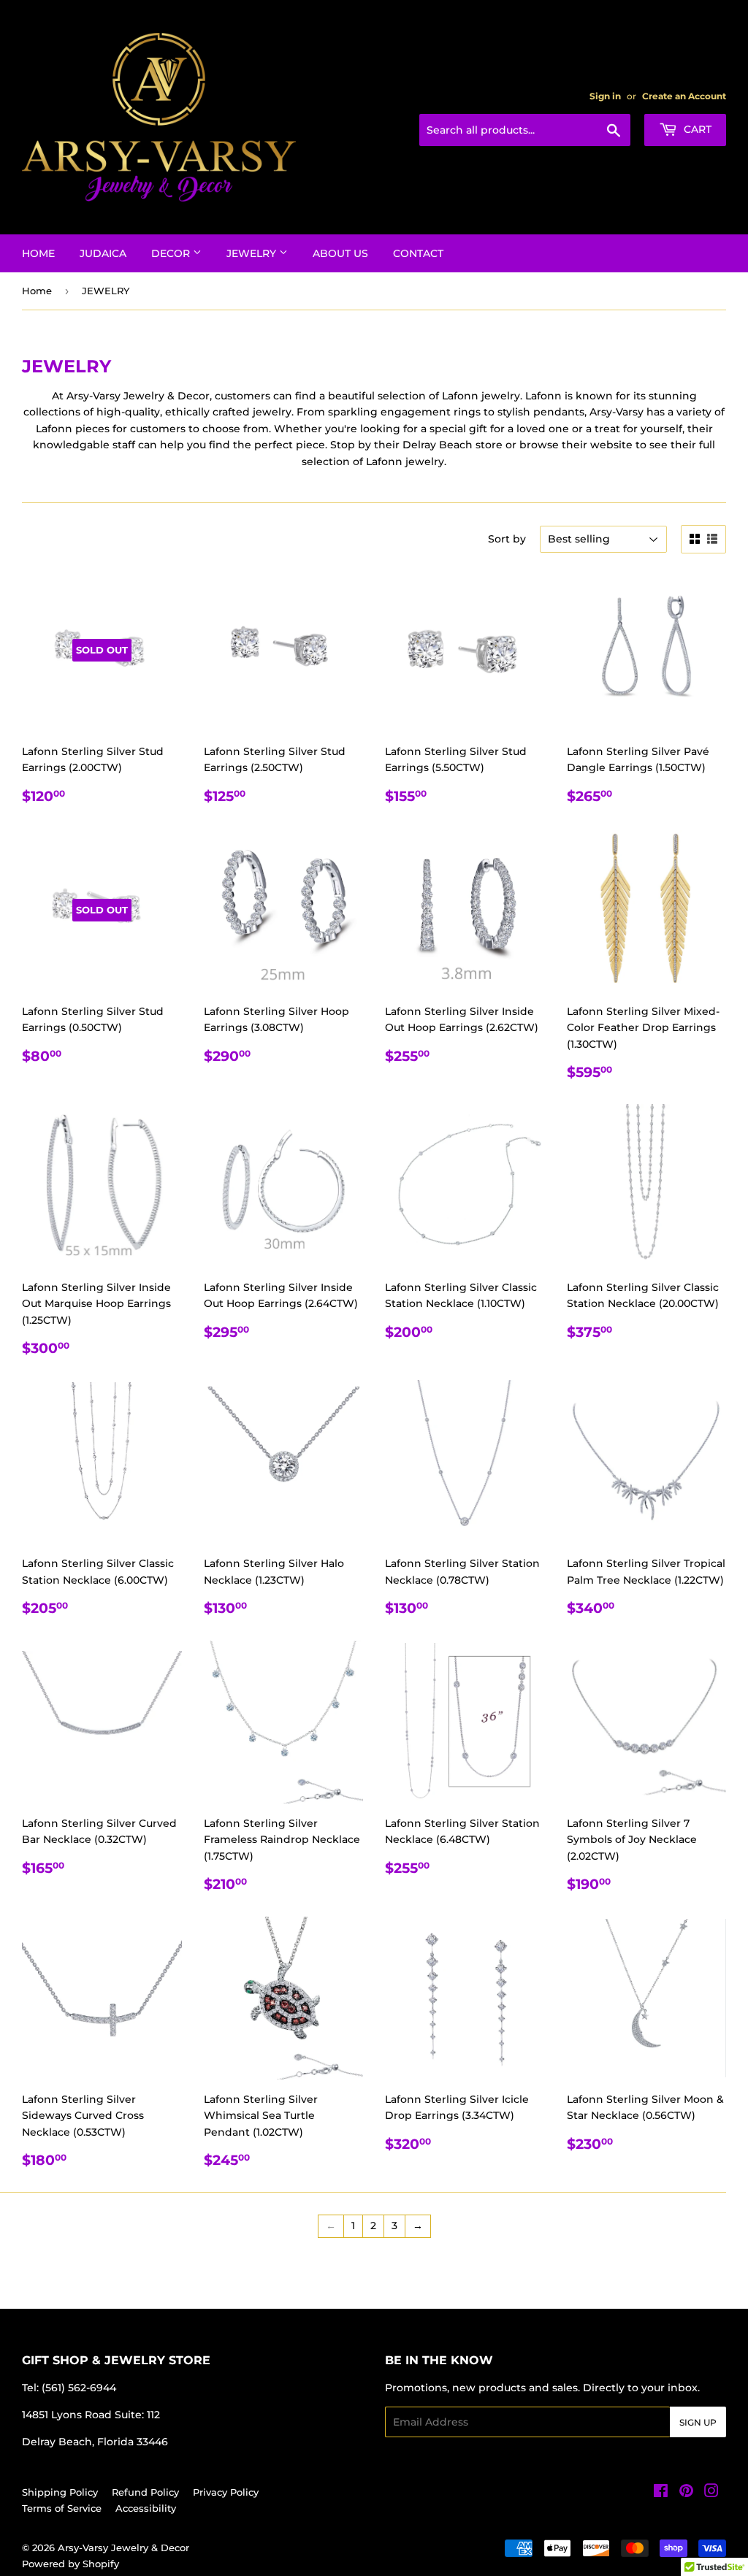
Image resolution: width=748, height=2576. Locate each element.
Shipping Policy (60, 2492)
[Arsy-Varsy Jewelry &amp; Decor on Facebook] (661, 2493)
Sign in (605, 96)
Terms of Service (62, 2508)
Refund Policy (145, 2492)
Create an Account (684, 96)
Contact (418, 253)
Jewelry (253, 253)
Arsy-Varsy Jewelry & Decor (123, 2548)
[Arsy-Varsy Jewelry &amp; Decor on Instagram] (711, 2493)
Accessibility (146, 2508)
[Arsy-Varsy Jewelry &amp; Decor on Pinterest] (686, 2493)
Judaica (103, 253)
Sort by (507, 539)
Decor (172, 253)
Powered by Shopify (70, 2564)
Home (38, 253)
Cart (696, 129)
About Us (340, 253)
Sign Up (698, 2422)
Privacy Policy (226, 2492)
